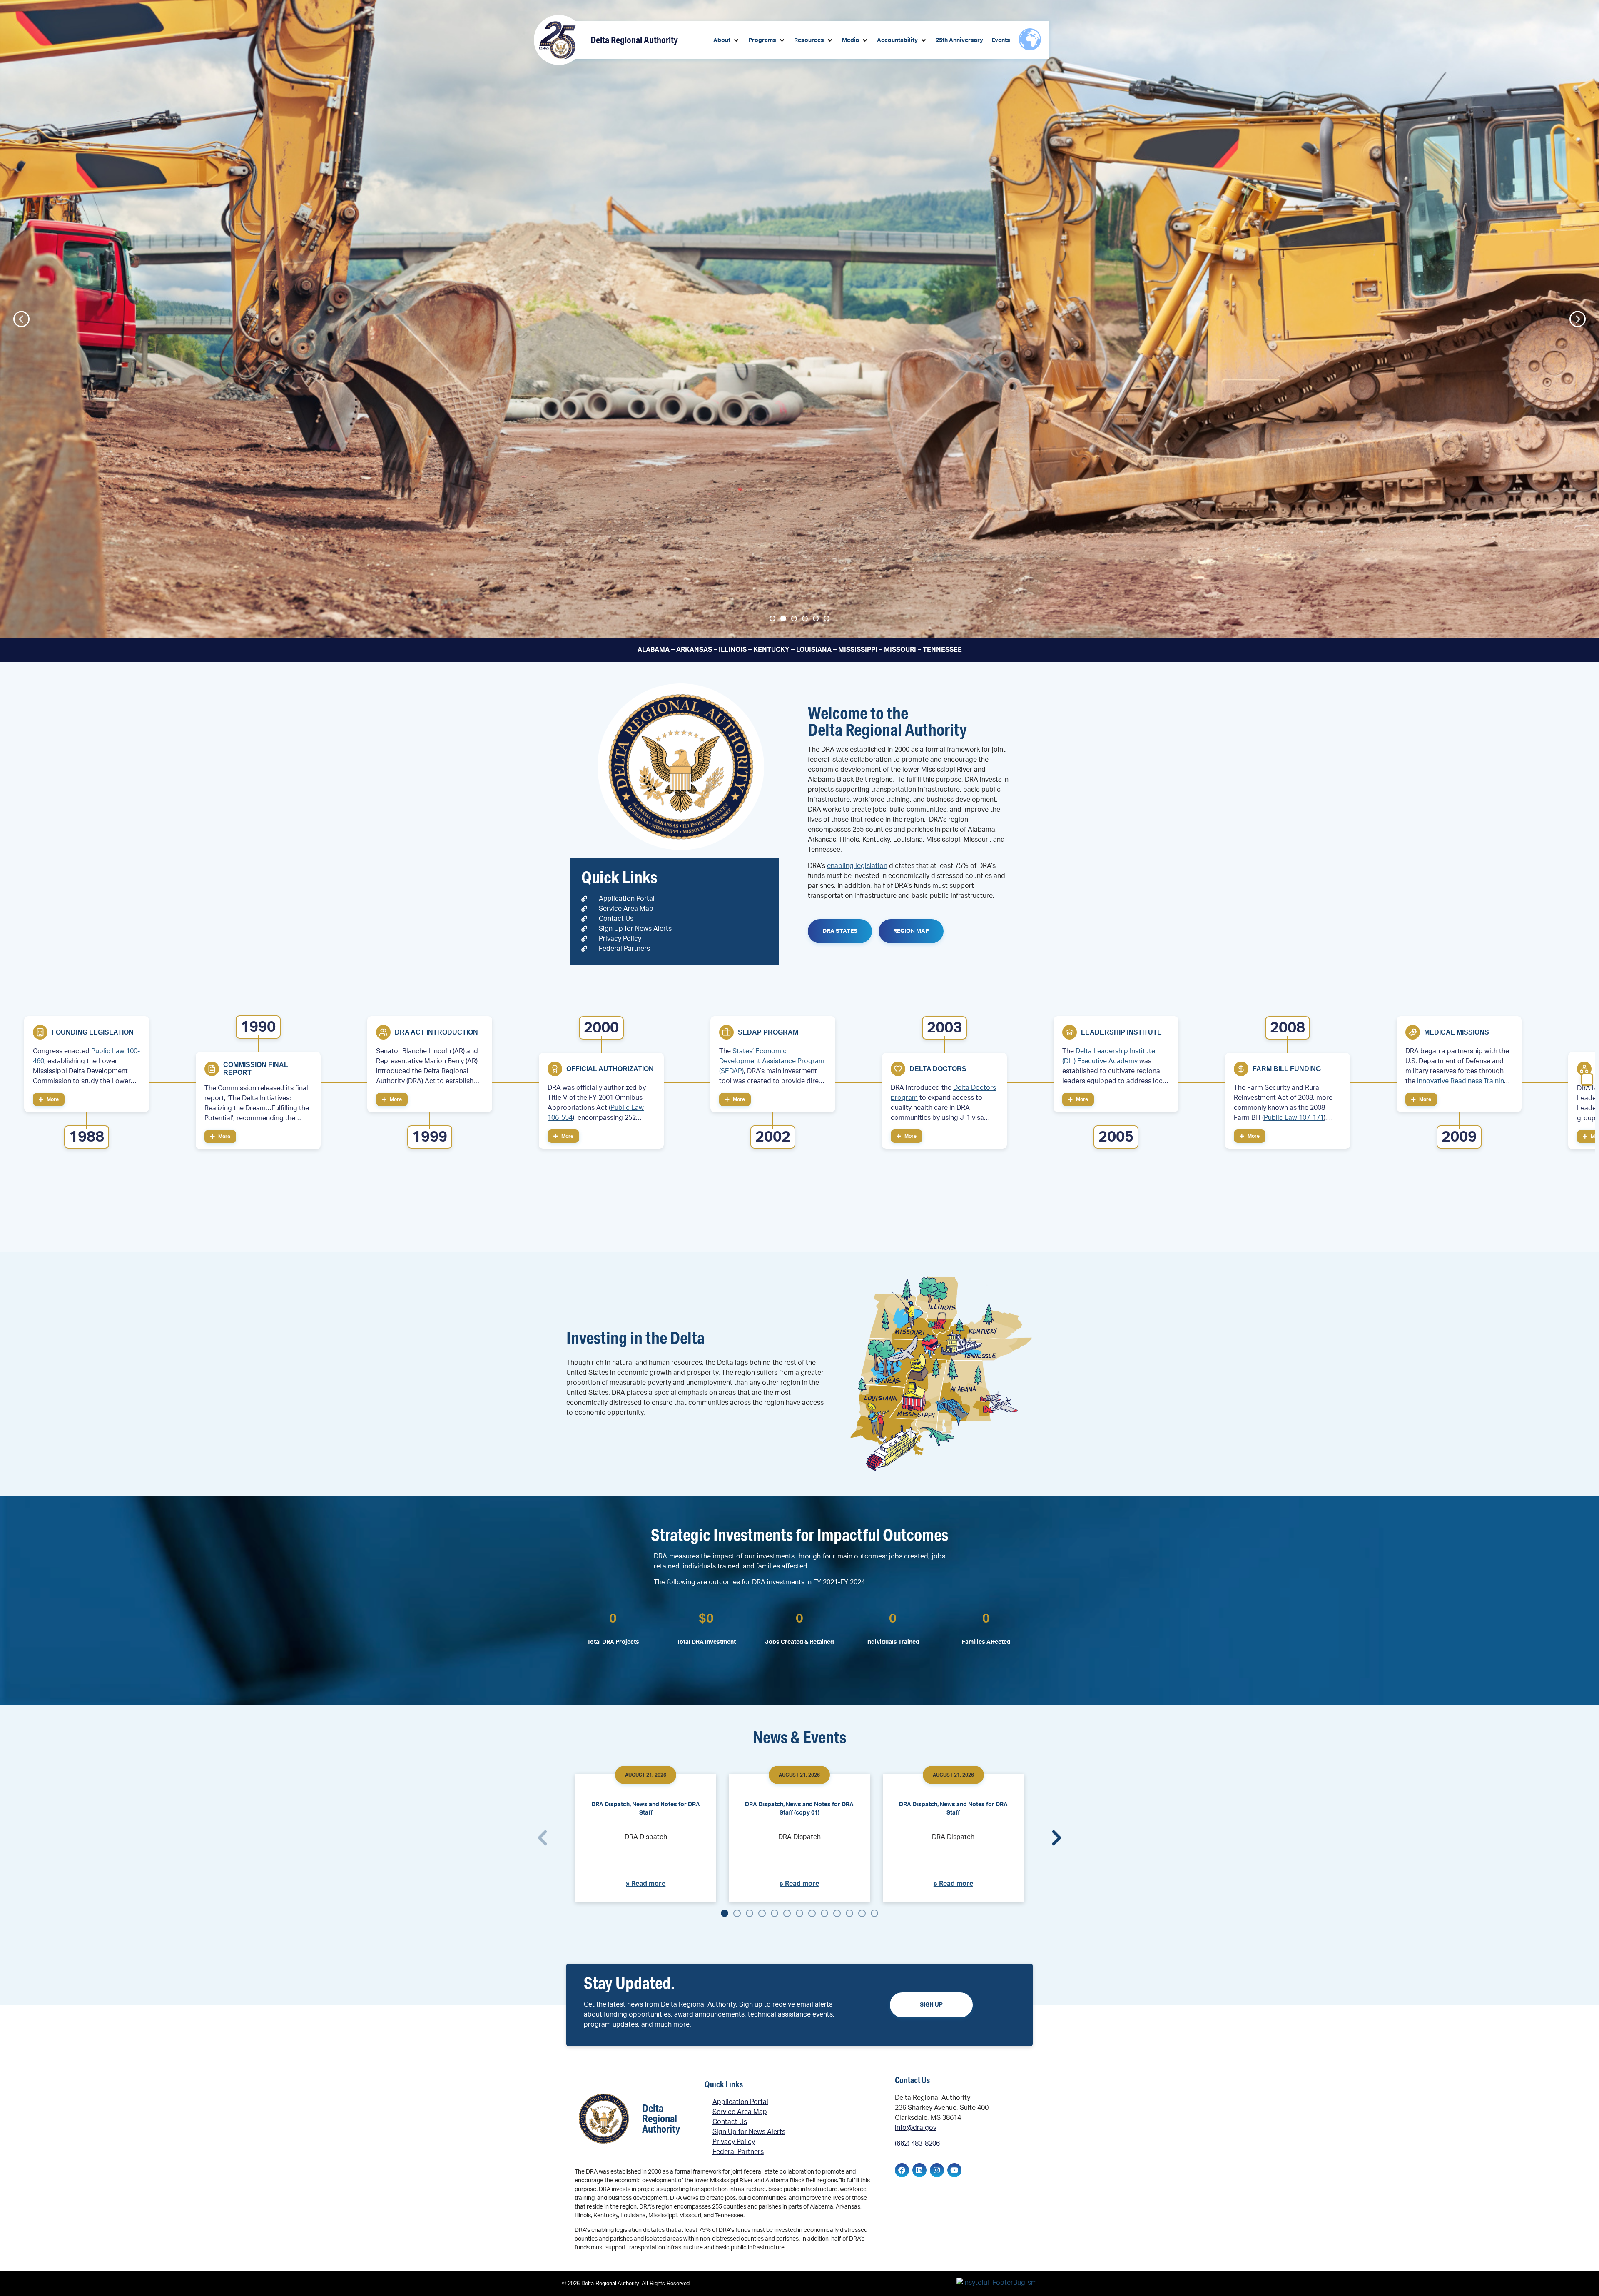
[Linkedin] (919, 2170)
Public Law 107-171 (1294, 1118)
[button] (727, 41)
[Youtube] (954, 2170)
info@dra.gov (916, 2128)
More (52, 1099)
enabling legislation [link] (857, 866)
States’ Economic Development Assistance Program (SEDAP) (772, 1061)
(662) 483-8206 (917, 2144)
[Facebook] (902, 2170)
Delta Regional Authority (634, 40)
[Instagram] (937, 2170)
